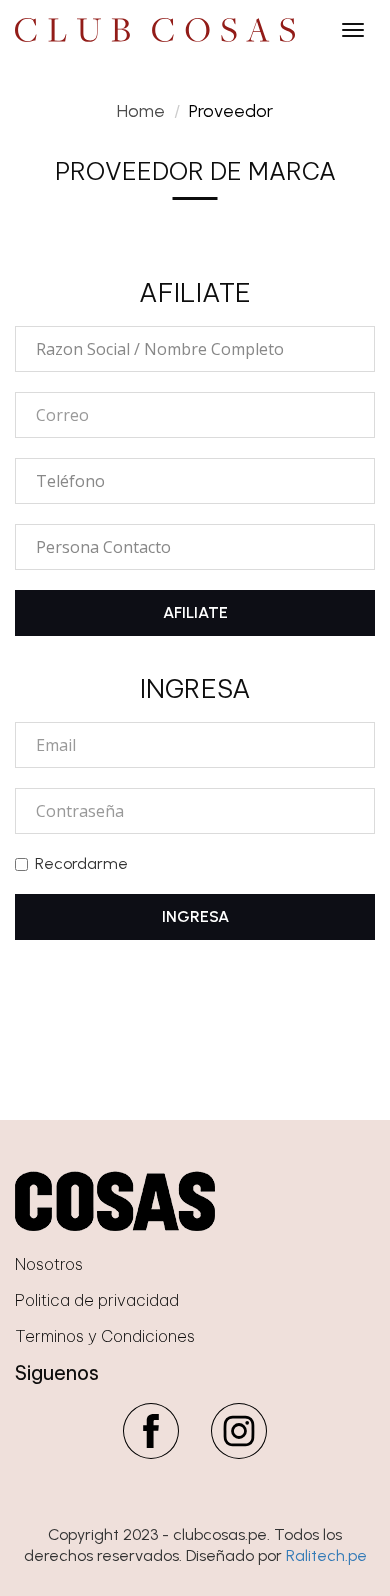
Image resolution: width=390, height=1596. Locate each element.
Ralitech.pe (326, 1555)
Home (141, 111)
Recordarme (81, 863)
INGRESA (195, 916)
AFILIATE (195, 612)
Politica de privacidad (97, 1300)
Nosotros (49, 1264)
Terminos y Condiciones (105, 1336)
